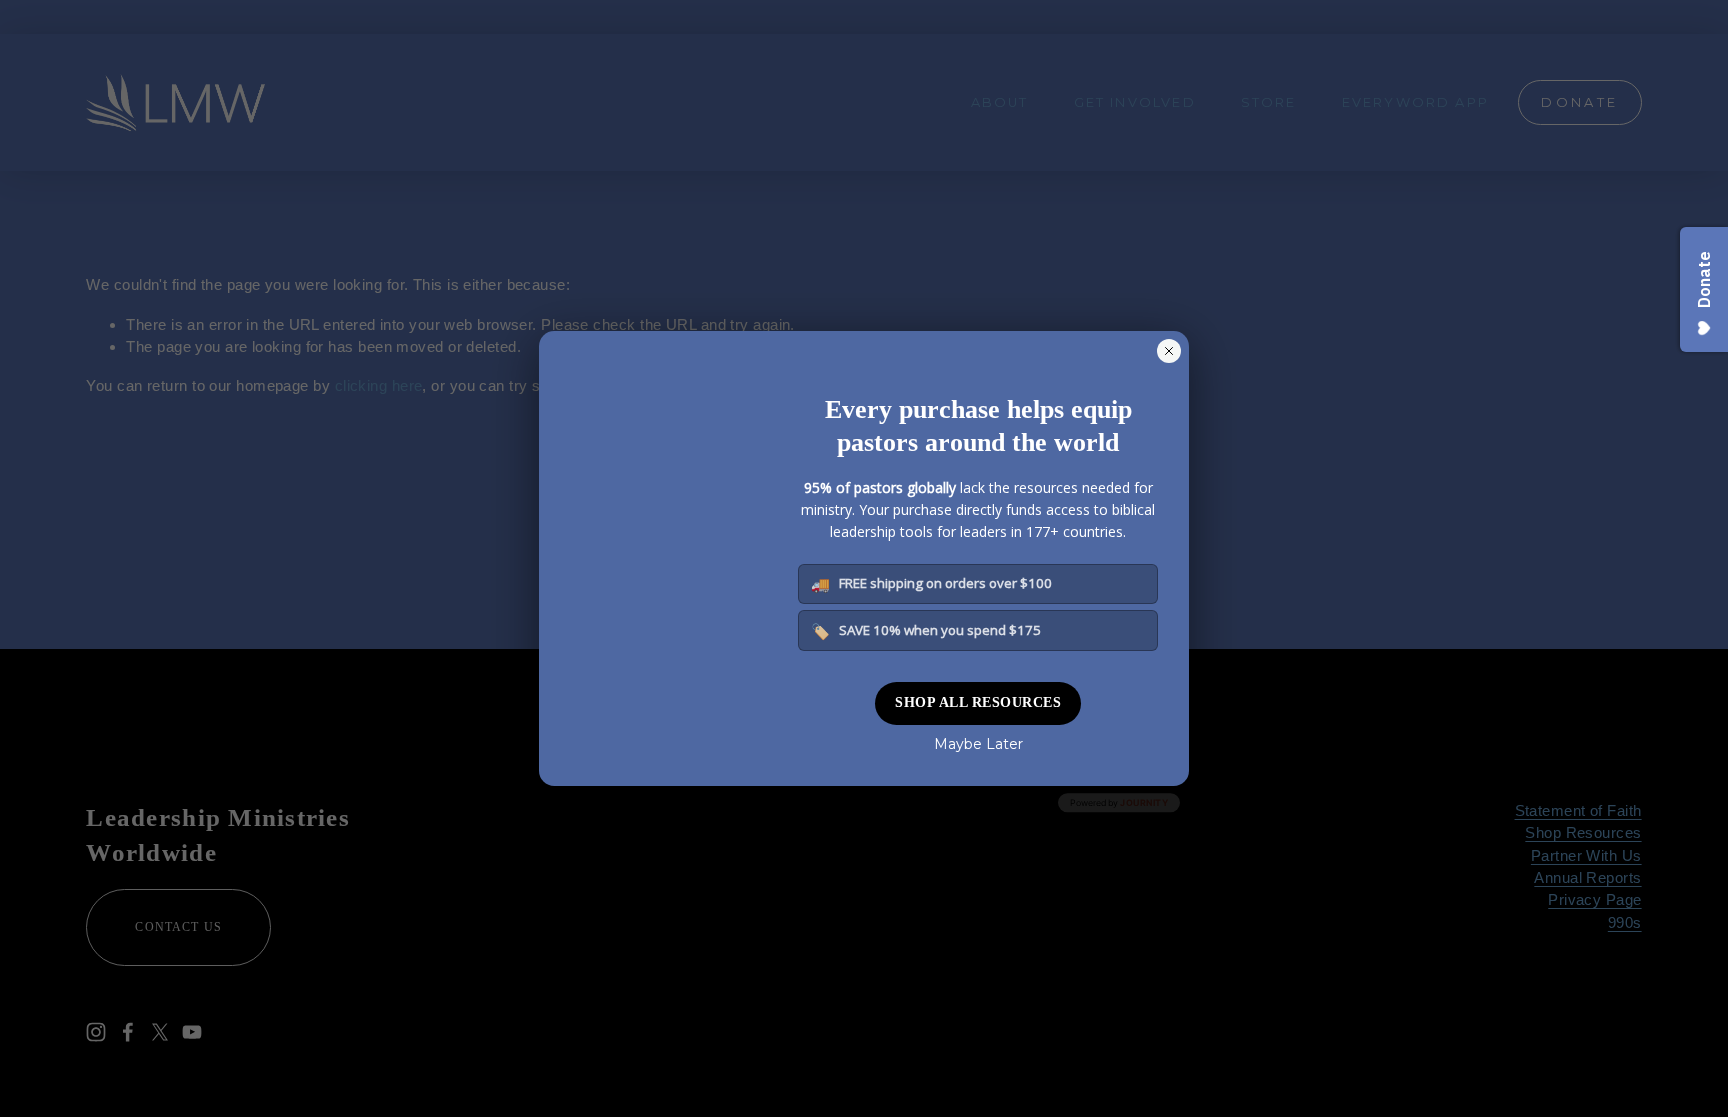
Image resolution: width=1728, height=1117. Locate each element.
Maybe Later (978, 744)
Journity (1144, 802)
